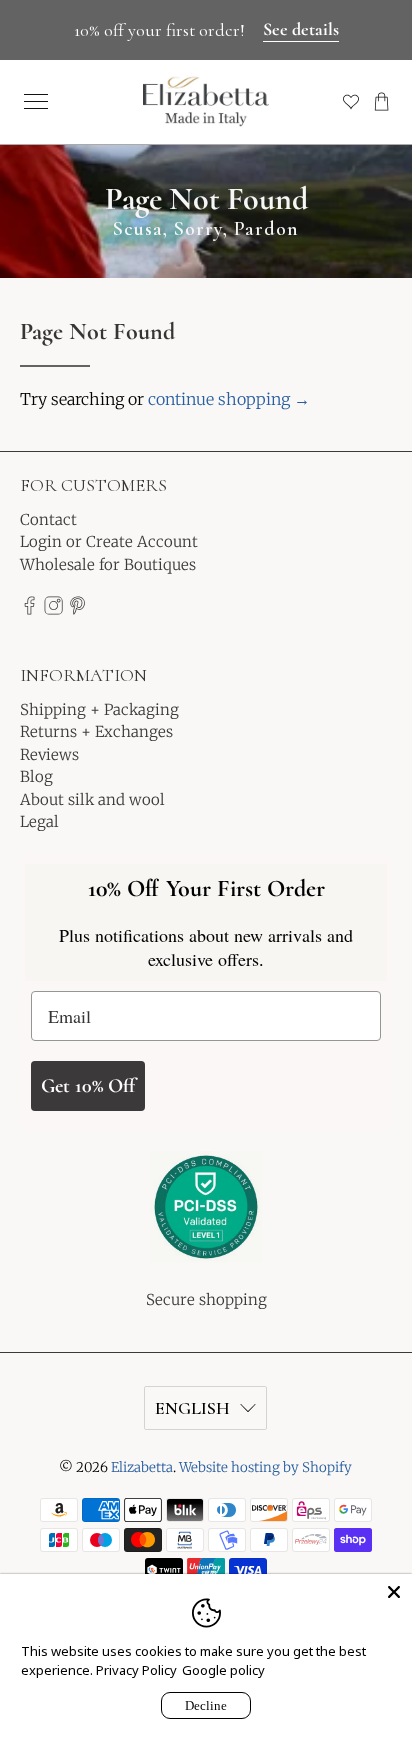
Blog (36, 776)
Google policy (223, 1670)
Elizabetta (142, 1467)
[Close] (394, 1592)
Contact (48, 519)
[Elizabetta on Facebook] (29, 609)
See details (301, 29)
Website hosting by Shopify (265, 1467)
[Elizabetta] (206, 1220)
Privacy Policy (136, 1670)
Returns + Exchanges (96, 731)
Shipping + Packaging (99, 709)
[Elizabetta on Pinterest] (77, 609)
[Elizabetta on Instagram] (53, 609)
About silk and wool (92, 799)
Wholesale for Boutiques (108, 564)
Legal (39, 821)
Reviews (49, 754)
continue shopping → (229, 399)
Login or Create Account (109, 541)
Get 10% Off (88, 1086)
